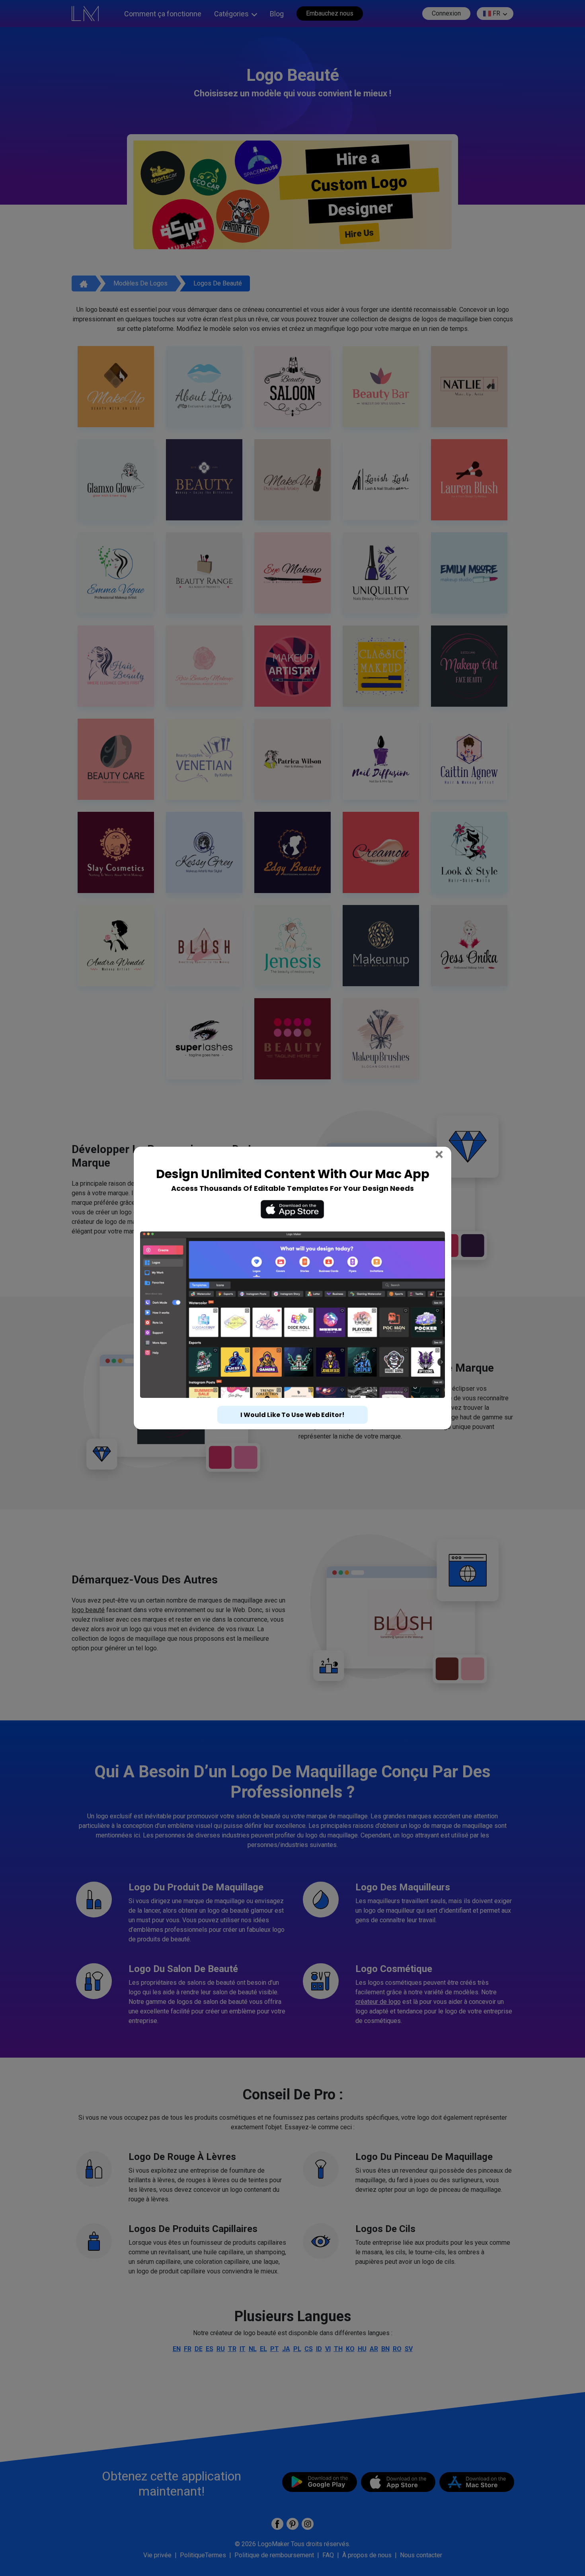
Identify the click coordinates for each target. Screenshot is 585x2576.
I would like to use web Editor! (292, 1415)
